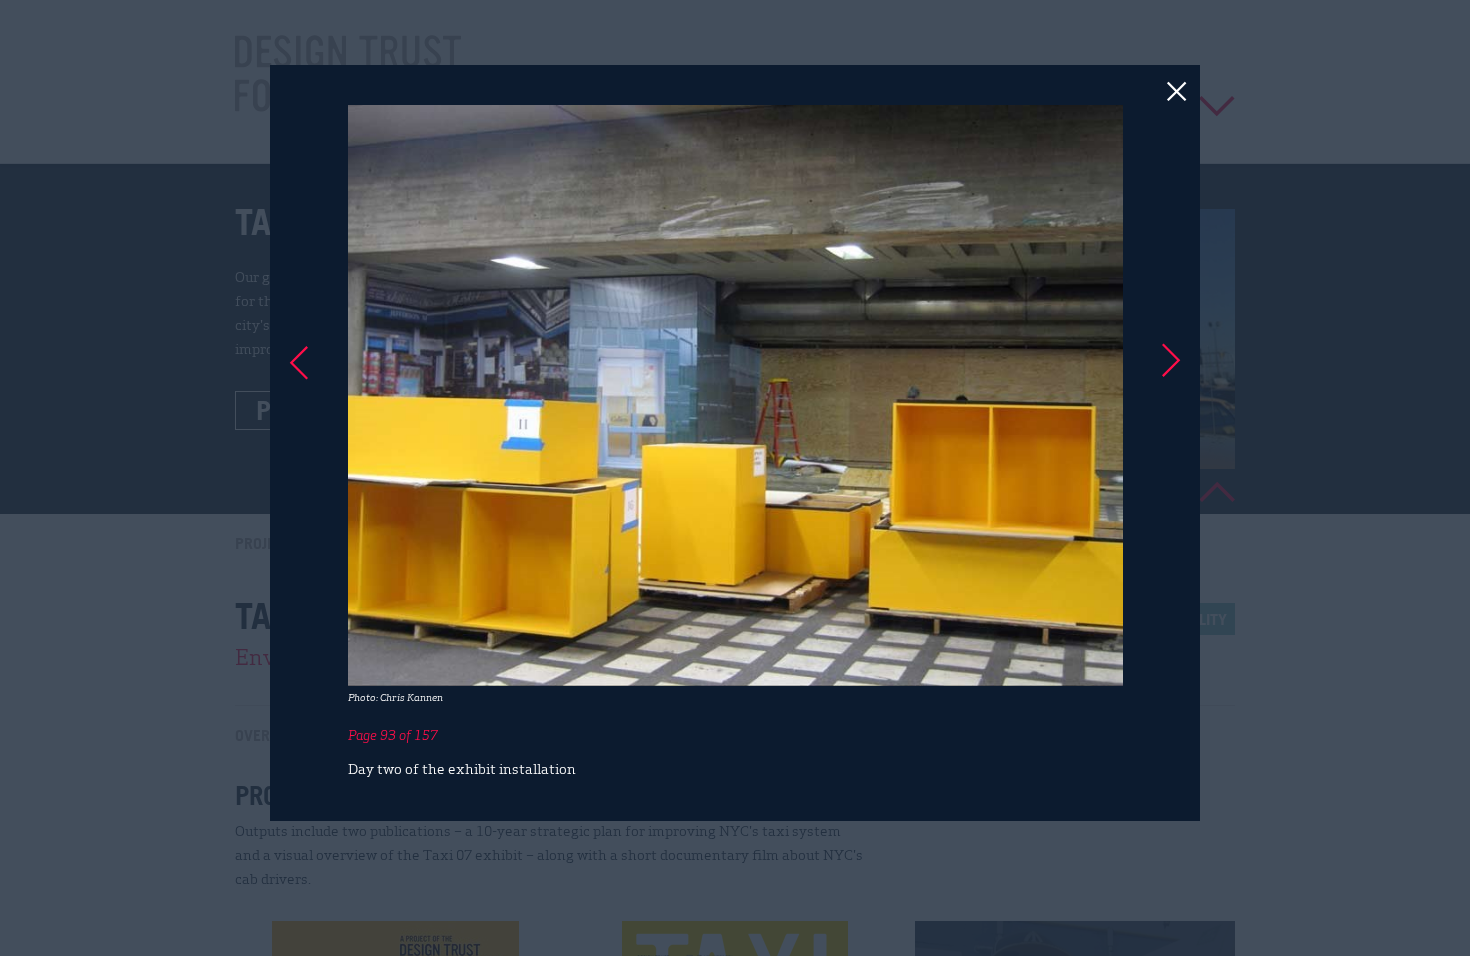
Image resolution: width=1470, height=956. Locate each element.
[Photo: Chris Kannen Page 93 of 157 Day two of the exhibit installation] (735, 478)
